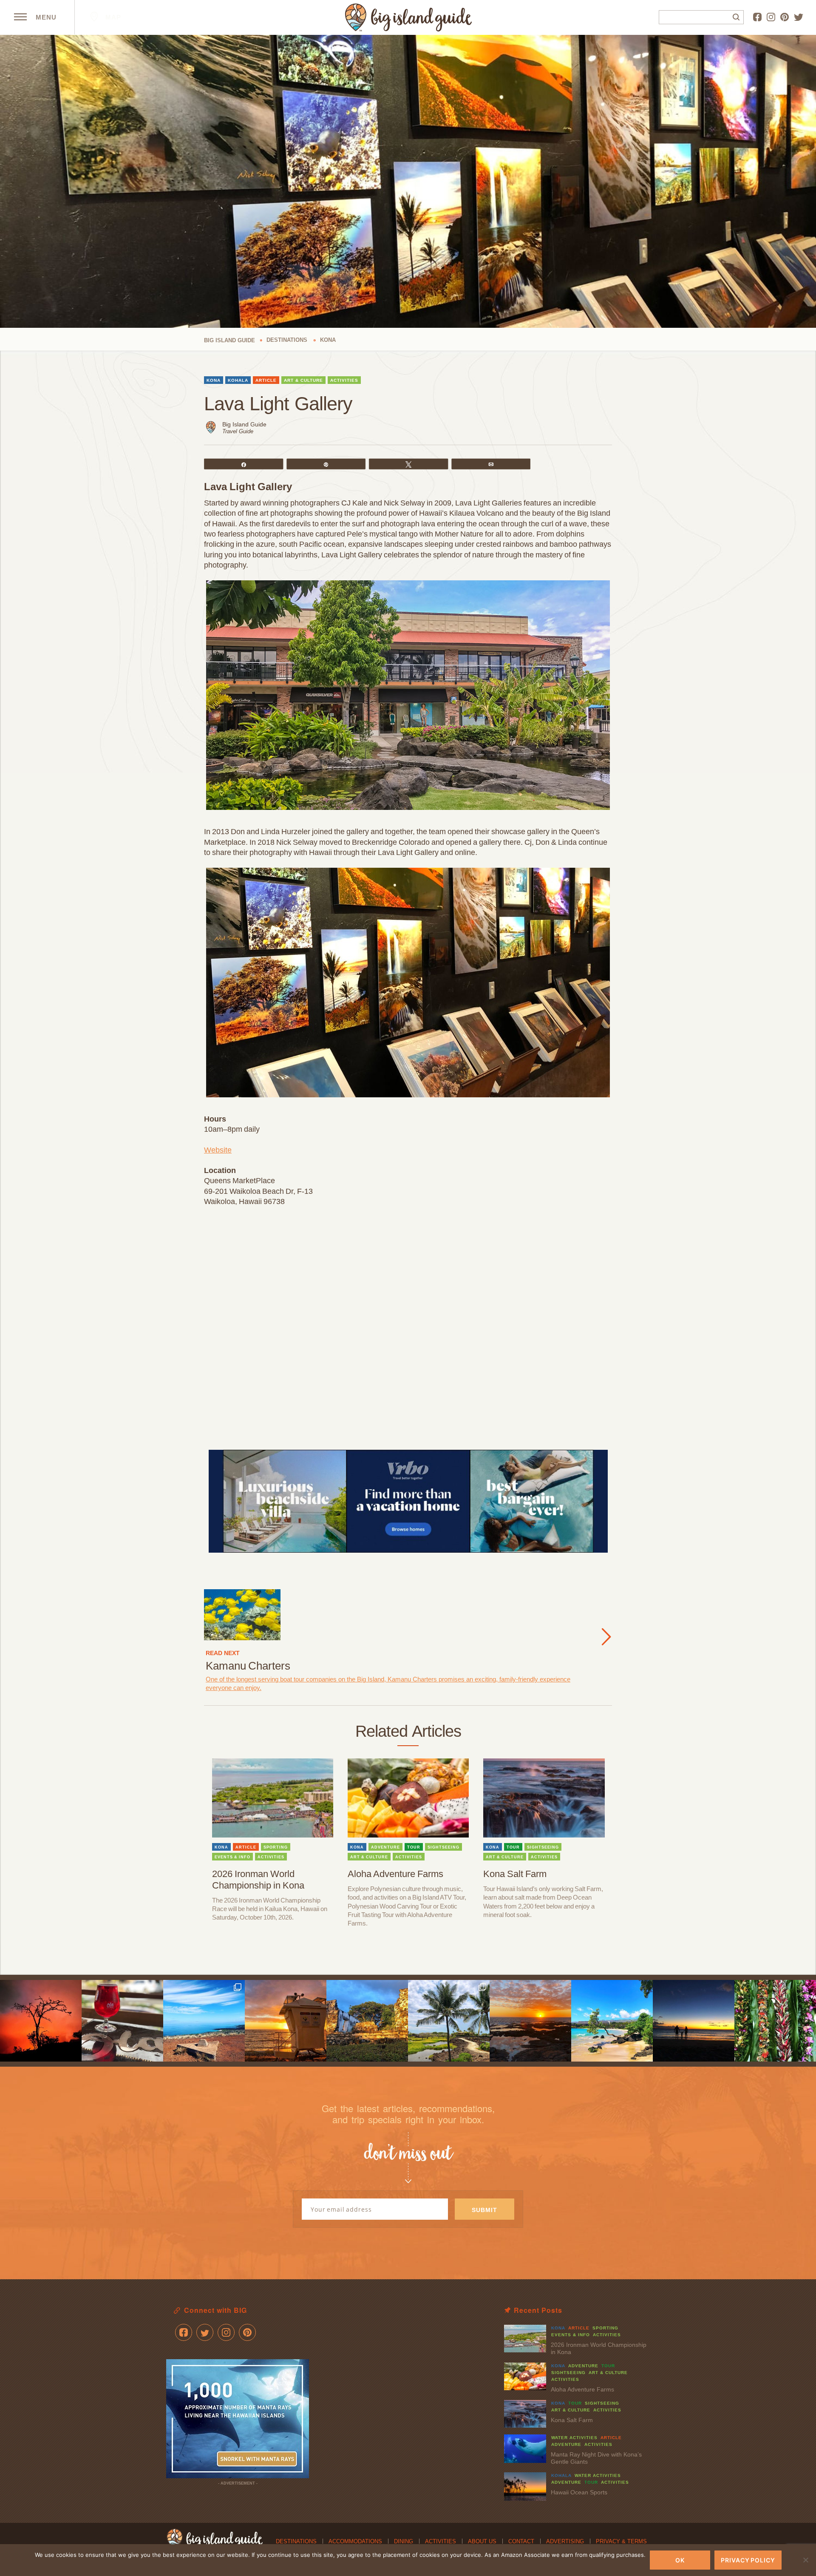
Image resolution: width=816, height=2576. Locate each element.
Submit (484, 2210)
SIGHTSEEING (443, 1847)
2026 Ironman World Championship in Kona (258, 1880)
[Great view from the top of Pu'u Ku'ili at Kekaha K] (204, 2021)
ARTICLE (266, 380)
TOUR (414, 1847)
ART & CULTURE (303, 380)
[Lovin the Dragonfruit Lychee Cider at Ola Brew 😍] (122, 2021)
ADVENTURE (385, 1847)
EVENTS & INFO (232, 1857)
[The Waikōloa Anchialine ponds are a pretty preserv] (449, 2021)
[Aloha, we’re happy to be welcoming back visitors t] (286, 2021)
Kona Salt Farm (515, 1874)
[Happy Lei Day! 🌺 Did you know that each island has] (775, 2021)
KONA (214, 380)
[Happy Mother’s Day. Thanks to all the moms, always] (694, 2021)
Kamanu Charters (248, 1666)
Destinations (296, 2541)
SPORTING (276, 1847)
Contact (521, 2541)
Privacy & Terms (621, 2541)
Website (218, 1150)
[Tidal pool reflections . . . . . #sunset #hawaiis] (530, 2021)
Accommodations (355, 2541)
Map (112, 17)
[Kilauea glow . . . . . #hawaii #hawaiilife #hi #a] (41, 2021)
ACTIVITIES (344, 380)
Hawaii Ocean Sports (579, 2492)
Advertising (565, 2541)
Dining (404, 2541)
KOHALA (238, 380)
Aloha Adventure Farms (395, 1874)
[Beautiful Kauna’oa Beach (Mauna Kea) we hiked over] (612, 2021)
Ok (680, 2560)
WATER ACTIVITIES (574, 2438)
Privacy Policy (748, 2560)
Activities (441, 2541)
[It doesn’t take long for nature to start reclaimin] (367, 2021)
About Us (482, 2541)
